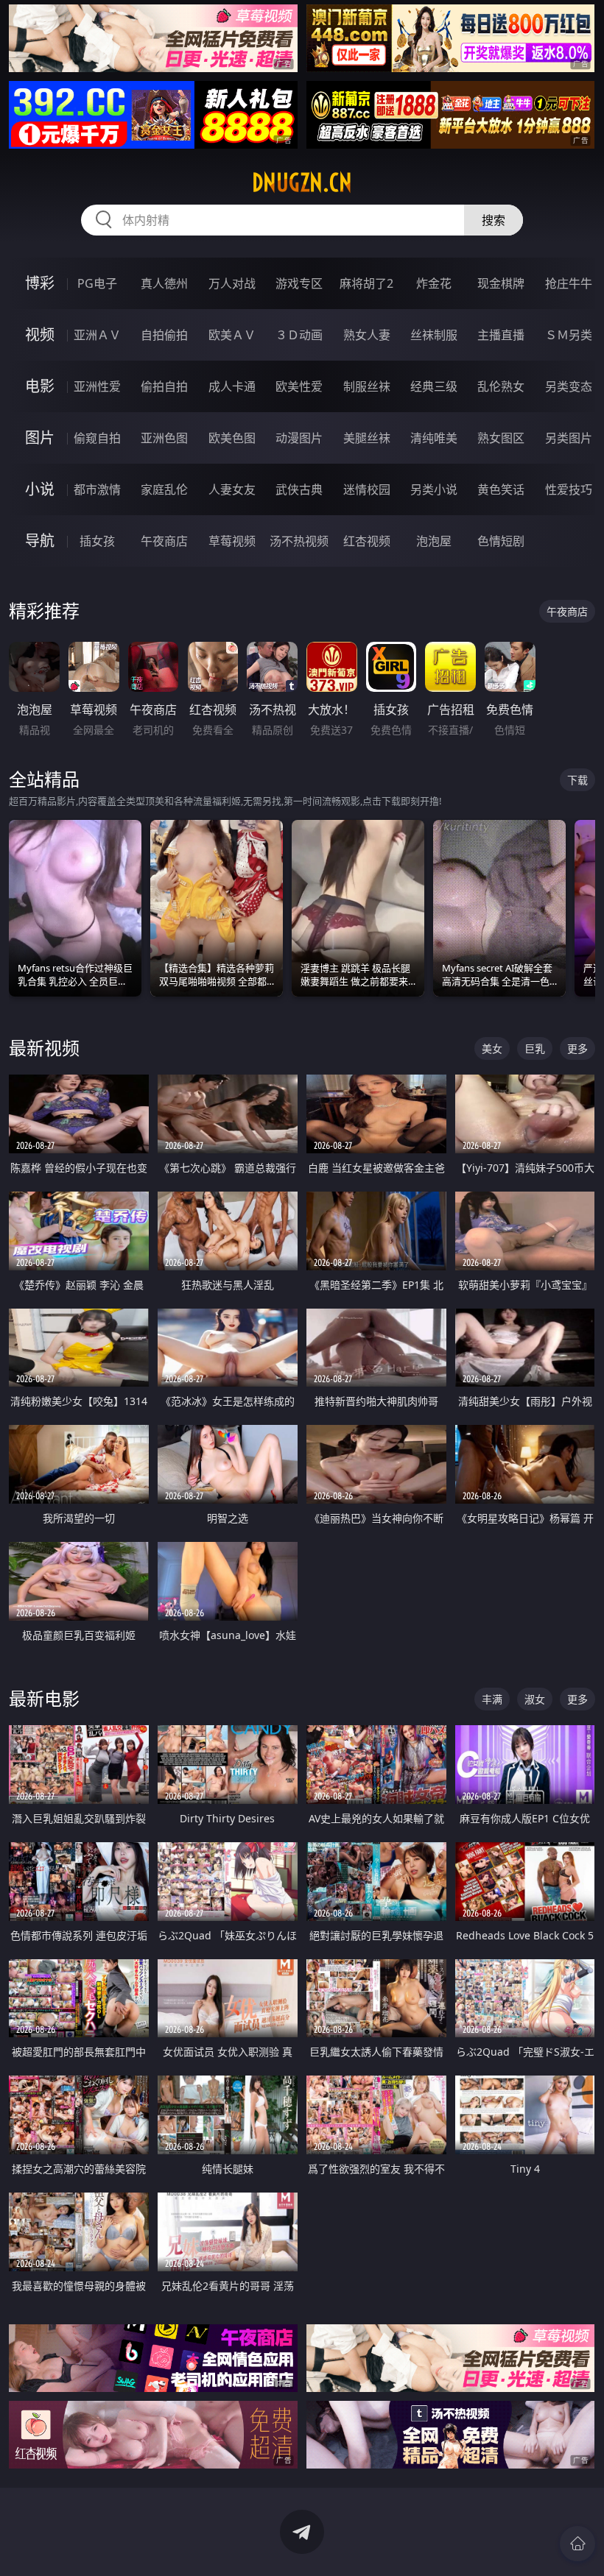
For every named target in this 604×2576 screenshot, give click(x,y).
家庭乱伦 (164, 489)
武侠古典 (299, 489)
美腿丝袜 (367, 438)
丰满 (492, 1699)
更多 (577, 1048)
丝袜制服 (434, 335)
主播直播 (501, 335)
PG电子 (97, 283)
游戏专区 (299, 283)
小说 (40, 489)
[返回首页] (577, 2544)
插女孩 (97, 541)
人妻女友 (232, 489)
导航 (40, 541)
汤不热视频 (299, 541)
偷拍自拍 (164, 386)
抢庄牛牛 (569, 283)
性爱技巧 (569, 489)
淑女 (535, 1699)
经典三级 (434, 386)
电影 (40, 386)
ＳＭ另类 (569, 335)
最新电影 (44, 1698)
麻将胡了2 (366, 283)
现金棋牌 (501, 283)
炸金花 (434, 283)
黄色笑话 (501, 489)
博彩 (40, 283)
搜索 (494, 220)
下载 (577, 780)
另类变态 (569, 386)
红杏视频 (367, 541)
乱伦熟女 (501, 386)
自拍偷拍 (164, 335)
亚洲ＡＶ (97, 335)
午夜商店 (164, 541)
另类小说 (434, 489)
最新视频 (44, 1048)
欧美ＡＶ (232, 335)
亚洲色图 (164, 438)
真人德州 (164, 283)
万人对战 (232, 283)
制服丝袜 (367, 386)
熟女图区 (501, 438)
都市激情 (97, 489)
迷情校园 (367, 489)
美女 (492, 1048)
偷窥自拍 (97, 438)
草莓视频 (232, 541)
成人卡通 (232, 386)
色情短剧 (501, 541)
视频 (40, 335)
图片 (40, 438)
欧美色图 (232, 438)
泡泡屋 (434, 541)
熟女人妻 (367, 335)
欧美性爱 (299, 386)
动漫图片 (299, 438)
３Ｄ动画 (299, 335)
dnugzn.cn (302, 183)
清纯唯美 (434, 438)
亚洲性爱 (97, 386)
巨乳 (535, 1048)
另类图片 (569, 438)
